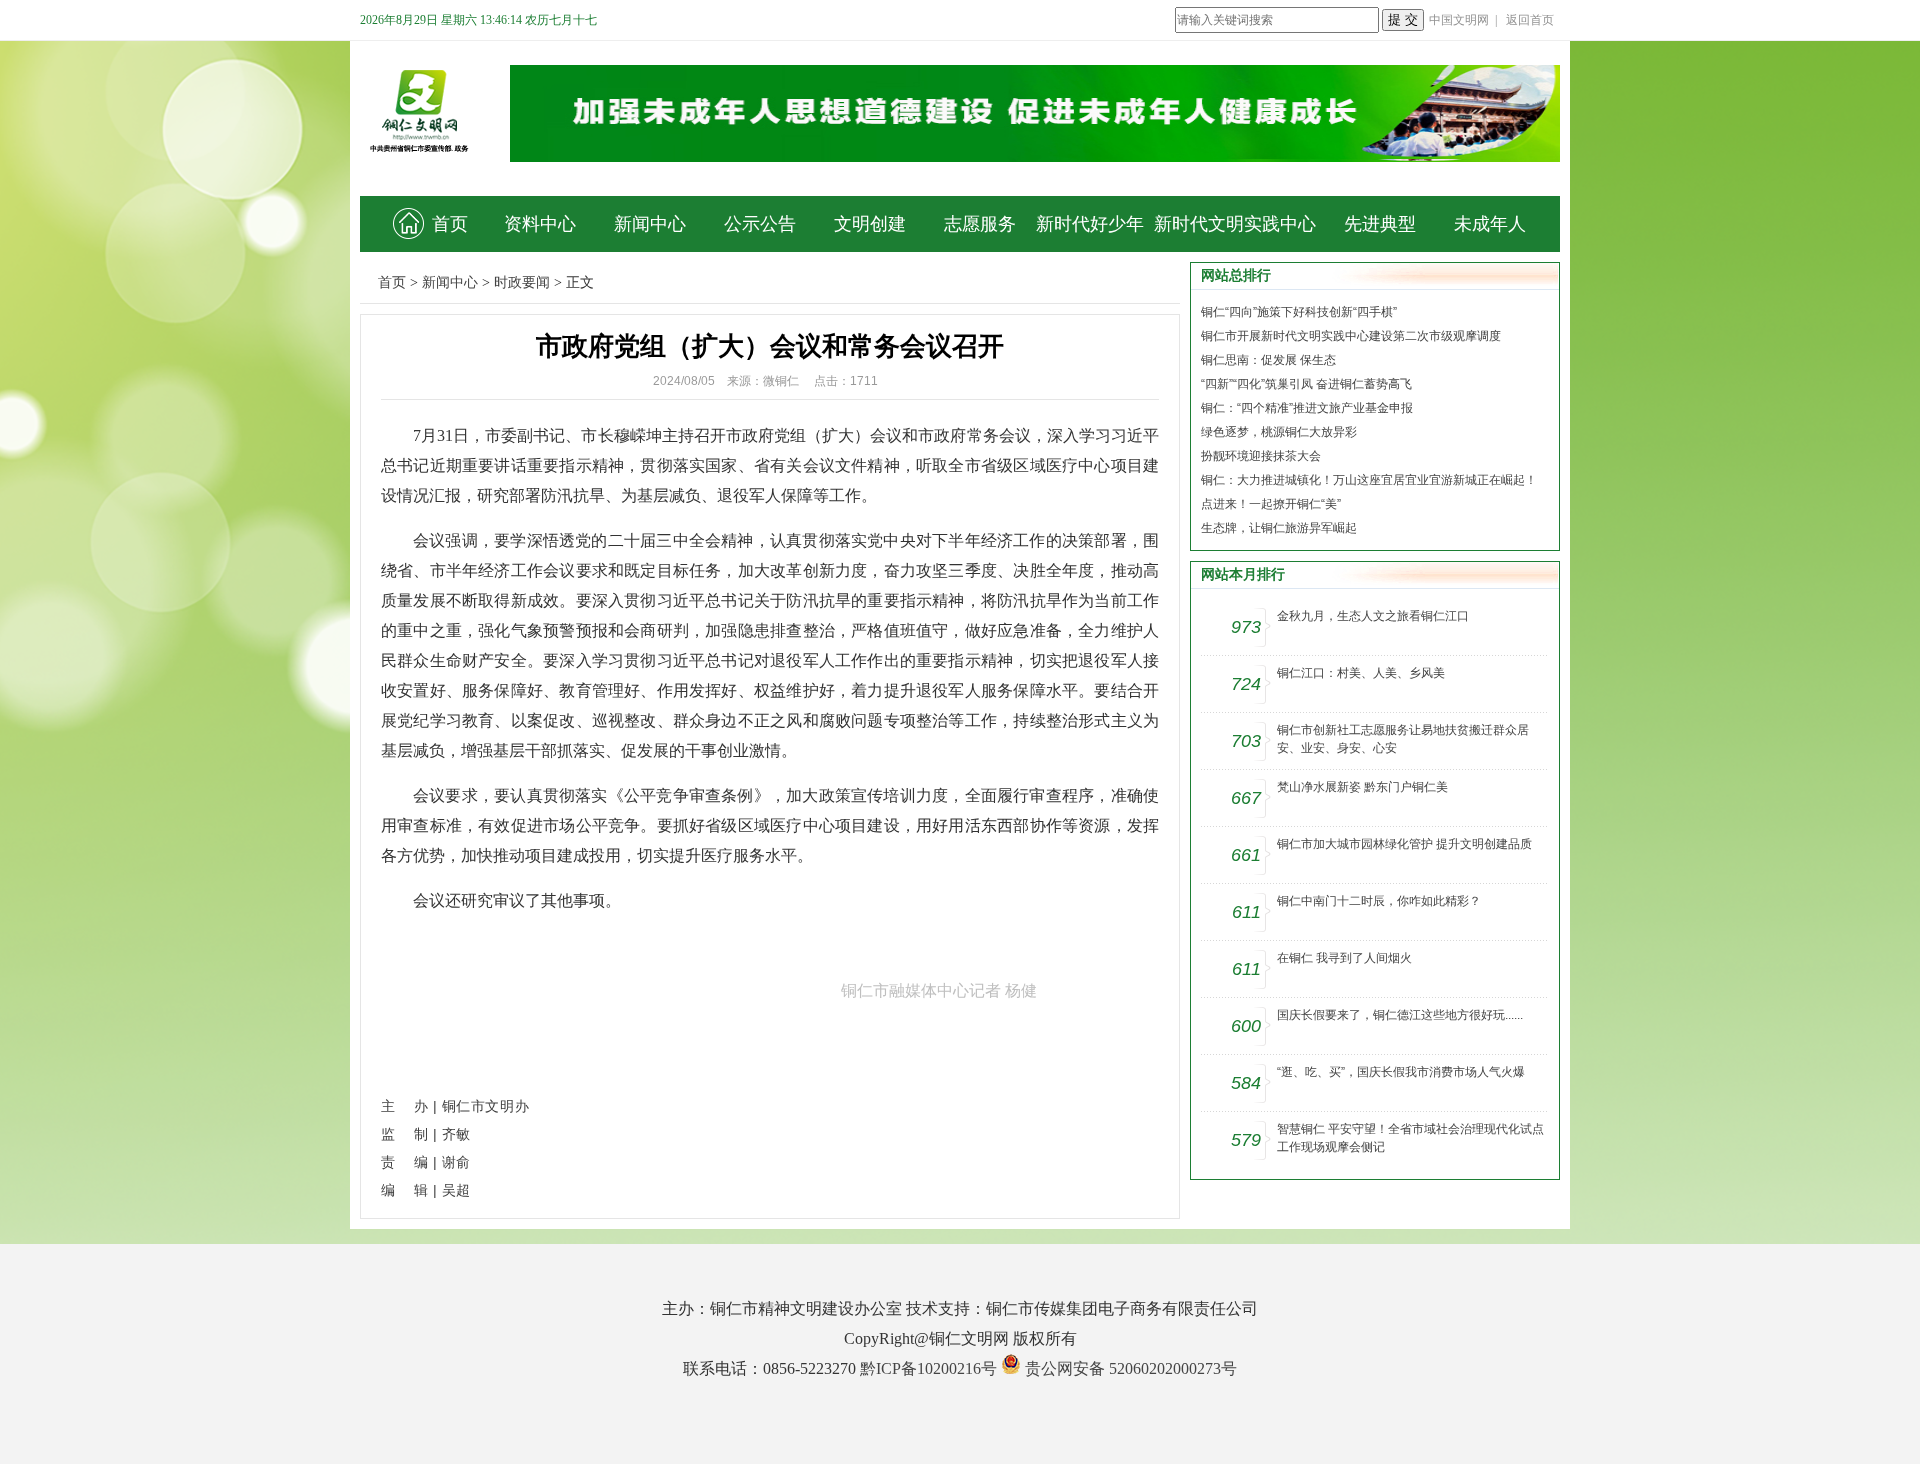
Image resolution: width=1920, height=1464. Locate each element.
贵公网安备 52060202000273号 (1131, 1368)
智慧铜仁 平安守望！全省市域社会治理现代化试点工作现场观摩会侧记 (1410, 1138)
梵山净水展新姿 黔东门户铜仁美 (1362, 787)
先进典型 (1380, 224)
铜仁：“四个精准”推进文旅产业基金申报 (1307, 408)
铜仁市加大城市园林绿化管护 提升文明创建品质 (1404, 844)
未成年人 (1490, 224)
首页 (450, 224)
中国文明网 (1459, 20)
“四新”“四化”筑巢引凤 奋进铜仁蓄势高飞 (1306, 384)
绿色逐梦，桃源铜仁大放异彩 (1279, 432)
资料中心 (540, 224)
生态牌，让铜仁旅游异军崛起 (1279, 528)
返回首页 (1530, 20)
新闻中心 (650, 224)
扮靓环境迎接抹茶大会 (1261, 456)
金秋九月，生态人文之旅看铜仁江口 (1373, 616)
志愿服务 (980, 224)
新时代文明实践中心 (1235, 224)
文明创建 (870, 224)
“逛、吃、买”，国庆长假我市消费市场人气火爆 (1401, 1072)
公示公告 (760, 224)
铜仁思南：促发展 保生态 (1268, 360)
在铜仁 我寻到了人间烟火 (1344, 958)
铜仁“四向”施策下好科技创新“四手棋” (1299, 312)
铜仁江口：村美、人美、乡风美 (1361, 673)
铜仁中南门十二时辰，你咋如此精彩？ (1379, 901)
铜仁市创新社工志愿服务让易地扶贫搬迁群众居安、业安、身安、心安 (1403, 739)
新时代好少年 (1090, 224)
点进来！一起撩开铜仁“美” (1271, 504)
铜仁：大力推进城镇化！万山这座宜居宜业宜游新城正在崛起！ (1369, 480)
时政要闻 (522, 282)
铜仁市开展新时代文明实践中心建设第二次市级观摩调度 (1351, 336)
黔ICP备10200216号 (928, 1368)
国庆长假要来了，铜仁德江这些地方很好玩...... (1400, 1015)
